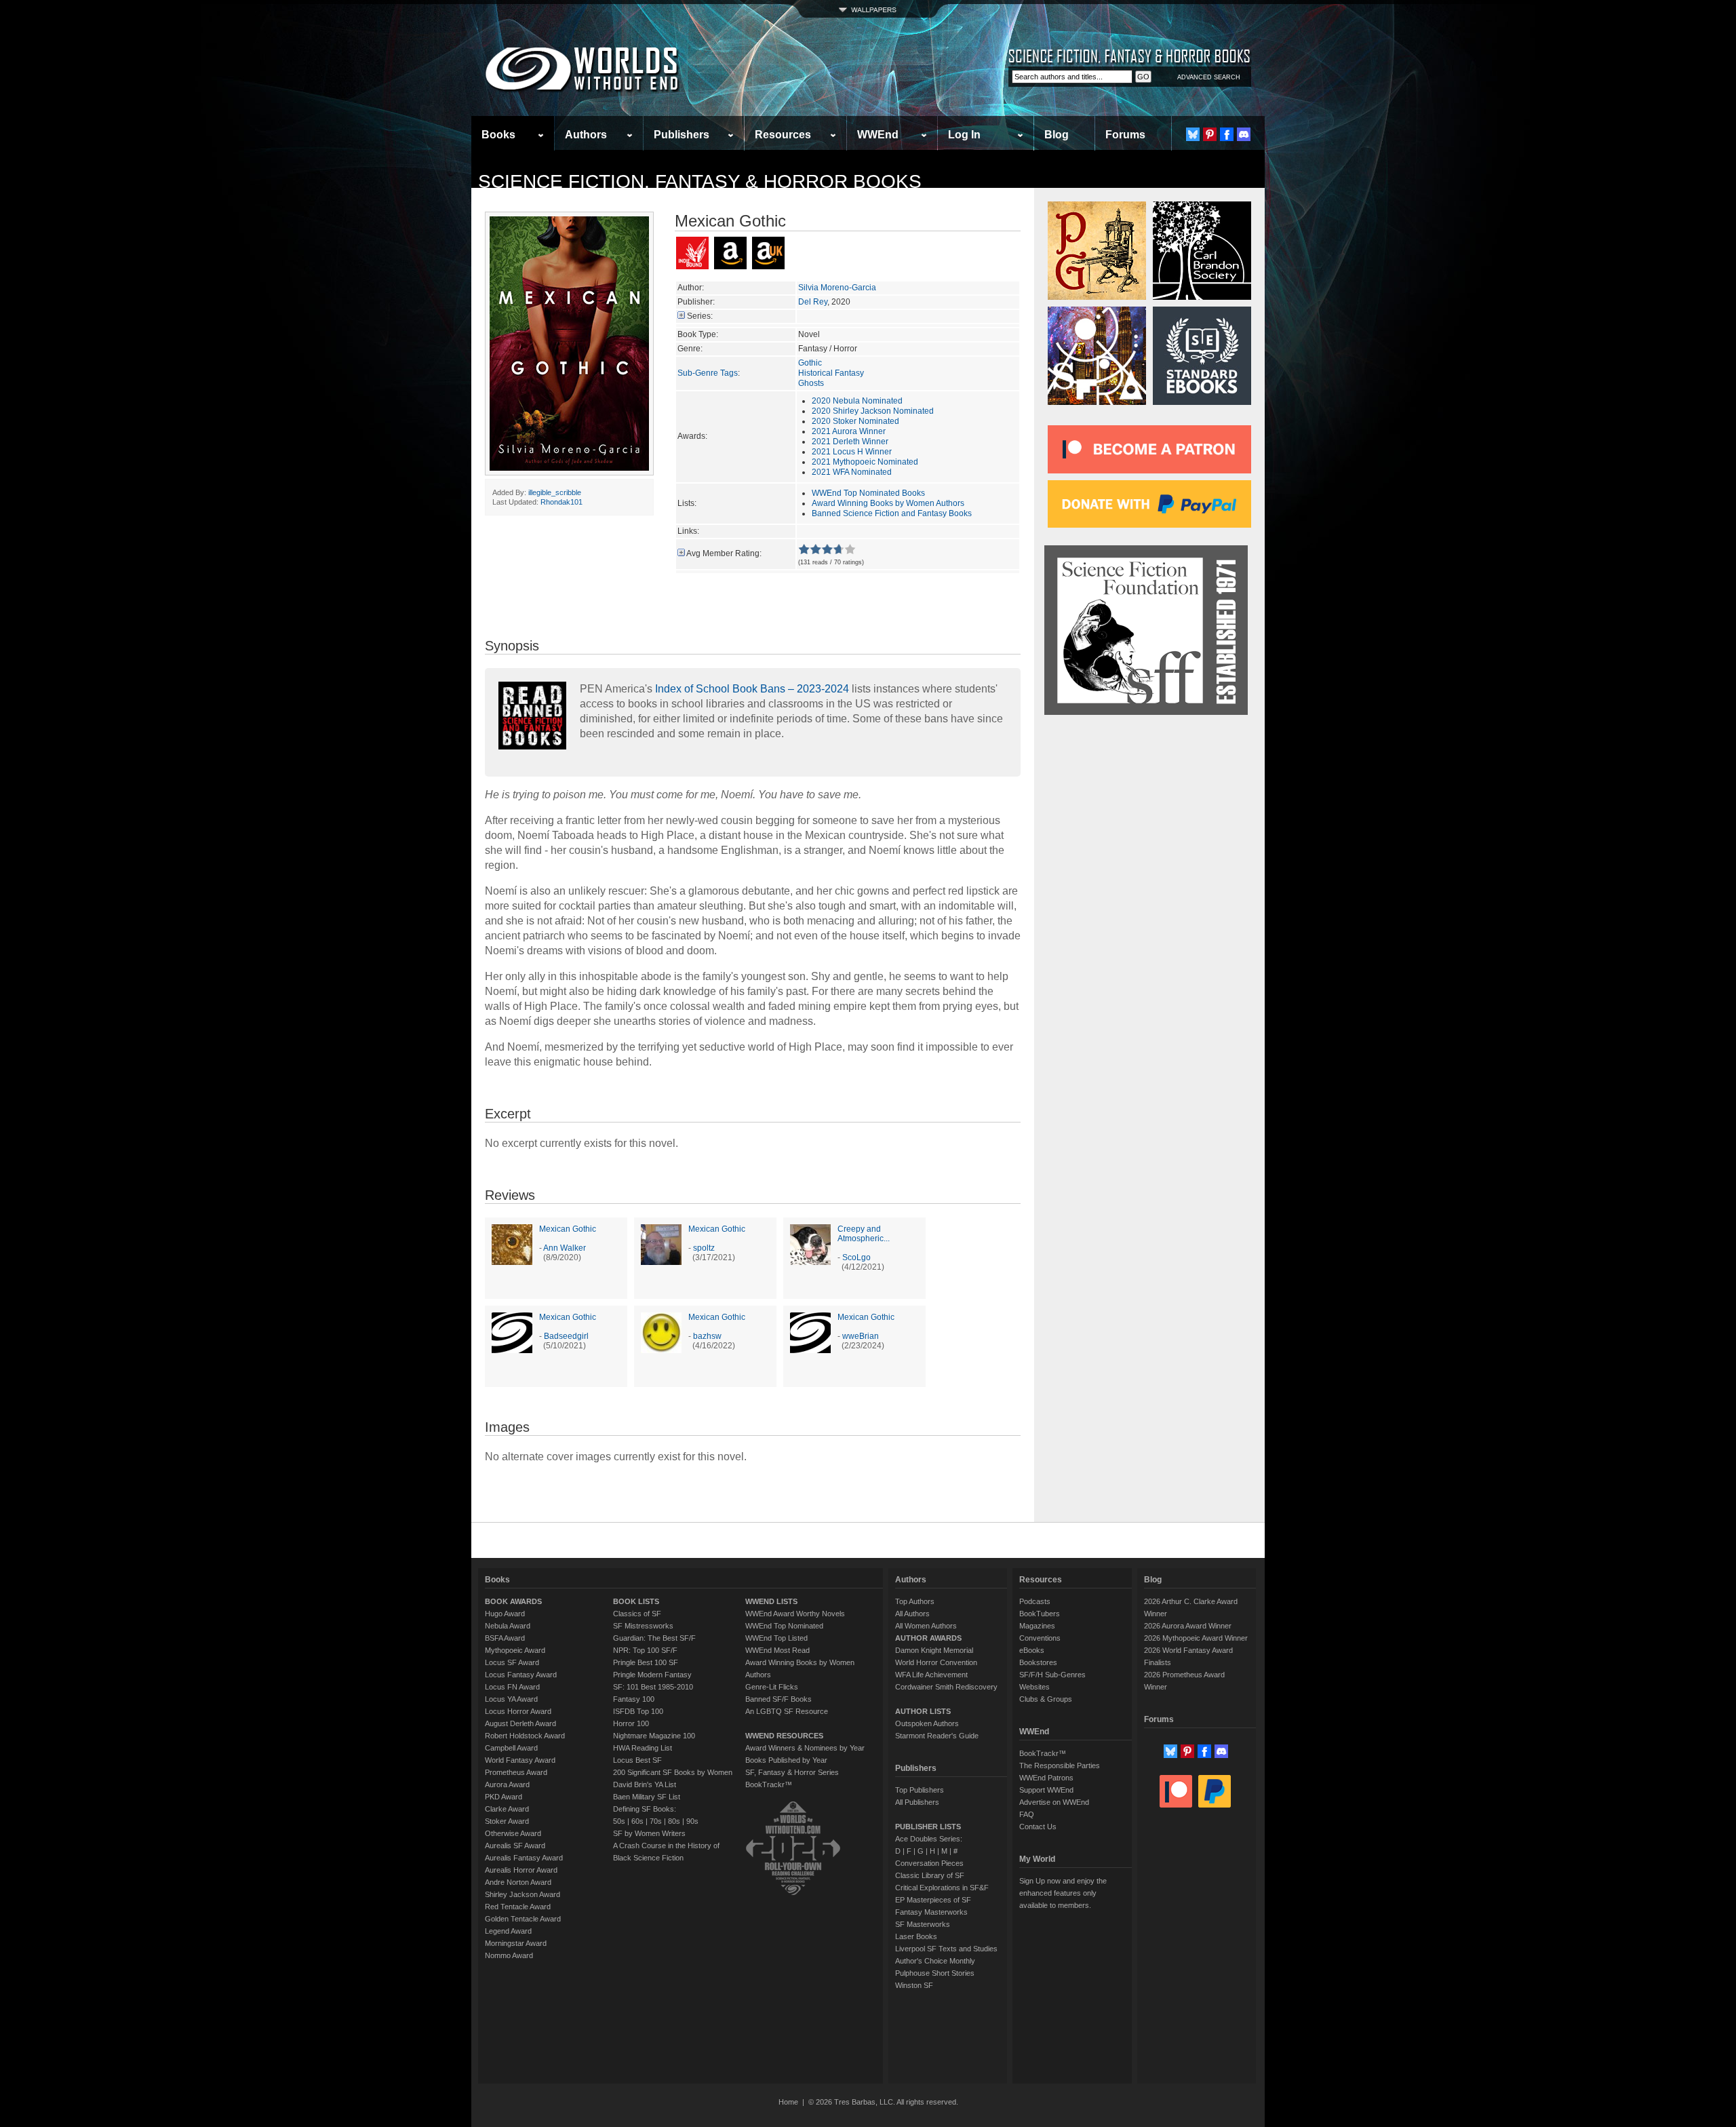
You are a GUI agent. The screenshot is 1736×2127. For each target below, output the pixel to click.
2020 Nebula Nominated (857, 401)
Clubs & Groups (1046, 1699)
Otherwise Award (513, 1833)
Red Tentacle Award (518, 1907)
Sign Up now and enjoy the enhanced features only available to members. (1063, 1893)
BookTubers (1040, 1614)
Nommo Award (509, 1955)
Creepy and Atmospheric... (864, 1234)
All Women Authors (926, 1626)
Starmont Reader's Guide (937, 1736)
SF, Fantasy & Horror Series (792, 1772)
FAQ (1027, 1814)
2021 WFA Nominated (852, 472)
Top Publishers (920, 1790)
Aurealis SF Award (515, 1846)
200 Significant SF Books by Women (673, 1772)
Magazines (1037, 1626)
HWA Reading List (643, 1748)
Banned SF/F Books (778, 1699)
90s (692, 1821)
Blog (1057, 135)
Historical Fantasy (831, 373)
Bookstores (1038, 1662)
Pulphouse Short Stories (935, 1973)
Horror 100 (631, 1723)
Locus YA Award (511, 1699)
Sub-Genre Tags (708, 373)
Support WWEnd (1046, 1790)
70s (656, 1821)
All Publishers (917, 1802)
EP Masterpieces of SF (933, 1900)
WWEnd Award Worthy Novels (795, 1614)
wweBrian (861, 1336)
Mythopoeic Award (515, 1650)
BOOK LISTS (636, 1601)
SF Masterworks (923, 1924)
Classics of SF (637, 1614)
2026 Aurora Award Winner (1188, 1626)
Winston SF (914, 1985)
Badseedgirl (566, 1336)
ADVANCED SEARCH (1209, 77)
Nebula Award (508, 1626)
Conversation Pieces (929, 1863)
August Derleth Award (520, 1723)
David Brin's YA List (645, 1784)
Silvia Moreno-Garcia (837, 288)
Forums (1125, 135)
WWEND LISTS (771, 1601)
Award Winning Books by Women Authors (888, 503)
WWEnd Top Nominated (784, 1626)
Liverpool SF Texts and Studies (946, 1949)
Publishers (682, 135)
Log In (964, 135)
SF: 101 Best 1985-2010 (653, 1687)
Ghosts (811, 383)
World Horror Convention (936, 1662)
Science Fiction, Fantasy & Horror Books (700, 181)
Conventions (1040, 1638)
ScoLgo (856, 1257)
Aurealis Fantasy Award (524, 1858)
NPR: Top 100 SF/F (645, 1650)
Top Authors (915, 1601)
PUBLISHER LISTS (928, 1827)
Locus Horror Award (518, 1711)
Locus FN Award (512, 1687)
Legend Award (508, 1931)
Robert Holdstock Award (525, 1736)
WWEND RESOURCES (784, 1736)
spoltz (704, 1248)
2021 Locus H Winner (852, 452)
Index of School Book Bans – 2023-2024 (752, 689)
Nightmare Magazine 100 (654, 1736)
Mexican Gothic (568, 1229)
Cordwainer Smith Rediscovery (946, 1687)
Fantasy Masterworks (931, 1912)
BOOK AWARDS (513, 1601)
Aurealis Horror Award (521, 1870)
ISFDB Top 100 (638, 1711)
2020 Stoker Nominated (855, 421)
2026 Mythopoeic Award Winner (1196, 1638)
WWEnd (878, 135)
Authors (586, 135)
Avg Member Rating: (724, 553)
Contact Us (1038, 1827)
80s (674, 1821)
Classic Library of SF (930, 1875)
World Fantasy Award (520, 1760)
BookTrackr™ (769, 1784)
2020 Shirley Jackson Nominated (873, 411)
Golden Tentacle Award (523, 1919)
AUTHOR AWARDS (928, 1638)
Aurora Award (507, 1784)
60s (637, 1821)
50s (619, 1821)
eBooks (1032, 1650)
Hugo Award (505, 1614)
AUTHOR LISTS (923, 1711)
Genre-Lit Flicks (772, 1687)
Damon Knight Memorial (934, 1650)
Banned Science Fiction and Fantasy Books (892, 513)
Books (498, 135)
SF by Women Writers (649, 1833)
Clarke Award (507, 1809)
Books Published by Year (786, 1760)
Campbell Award (511, 1748)
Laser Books (916, 1936)
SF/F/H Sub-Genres (1052, 1675)
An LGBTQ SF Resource (787, 1711)
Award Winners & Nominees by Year (805, 1748)
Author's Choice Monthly (935, 1961)
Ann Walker (565, 1248)
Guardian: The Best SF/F (654, 1638)
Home (788, 2102)
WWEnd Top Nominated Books (868, 493)
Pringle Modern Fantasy (652, 1675)
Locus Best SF (637, 1760)
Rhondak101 (561, 502)
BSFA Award (505, 1638)
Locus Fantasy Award (521, 1675)
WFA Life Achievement (931, 1675)
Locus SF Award (512, 1662)
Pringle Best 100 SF (646, 1662)
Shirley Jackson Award (522, 1894)
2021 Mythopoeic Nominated (865, 462)
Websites (1034, 1687)
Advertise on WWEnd (1054, 1802)
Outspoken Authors (927, 1723)
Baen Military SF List (647, 1797)
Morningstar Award (516, 1943)
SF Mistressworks (643, 1626)
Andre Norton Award (518, 1882)
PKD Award (504, 1797)
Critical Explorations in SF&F (942, 1888)
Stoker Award (507, 1821)
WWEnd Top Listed (776, 1638)
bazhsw (707, 1336)
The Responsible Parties (1060, 1765)
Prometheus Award (516, 1772)
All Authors (912, 1614)
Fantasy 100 (634, 1699)
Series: (700, 316)
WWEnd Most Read (777, 1650)
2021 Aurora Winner (849, 431)
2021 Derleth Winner (850, 442)
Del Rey (813, 302)
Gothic (810, 363)
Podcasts (1035, 1601)
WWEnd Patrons (1046, 1778)
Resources (783, 135)
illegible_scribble (555, 492)
